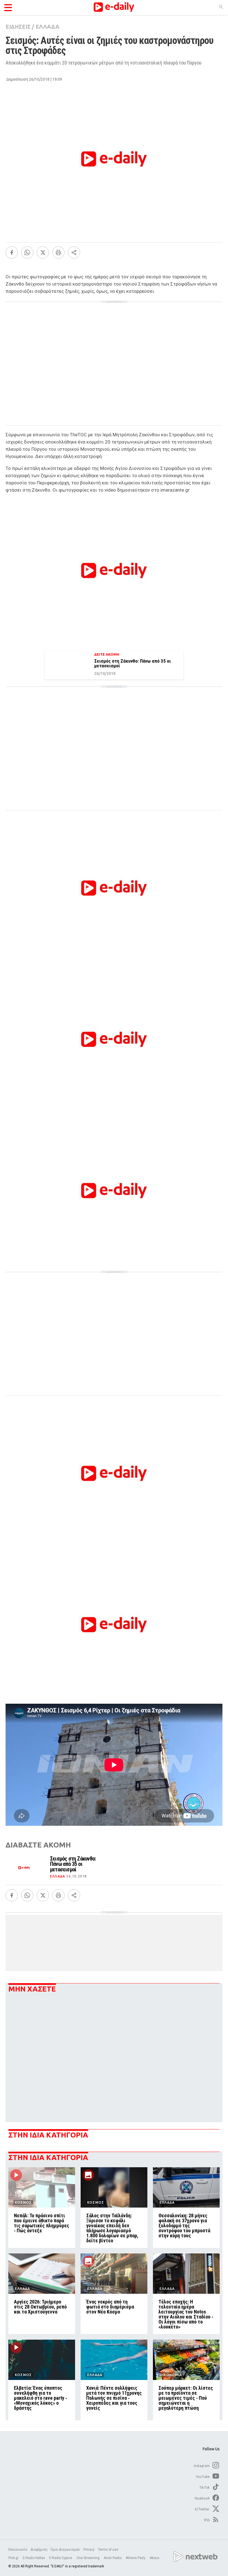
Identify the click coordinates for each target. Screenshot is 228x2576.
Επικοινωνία (18, 2550)
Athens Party (136, 2558)
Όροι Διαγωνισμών (65, 2550)
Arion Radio (113, 2558)
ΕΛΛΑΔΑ (47, 27)
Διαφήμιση (39, 2550)
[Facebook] (12, 252)
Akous (154, 2558)
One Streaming (88, 2558)
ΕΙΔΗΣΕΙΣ (18, 27)
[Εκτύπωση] (58, 252)
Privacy (89, 2550)
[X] (43, 252)
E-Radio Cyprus (61, 2558)
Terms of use (108, 2550)
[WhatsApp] (27, 252)
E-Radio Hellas (34, 2558)
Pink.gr (14, 2558)
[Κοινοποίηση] (74, 252)
